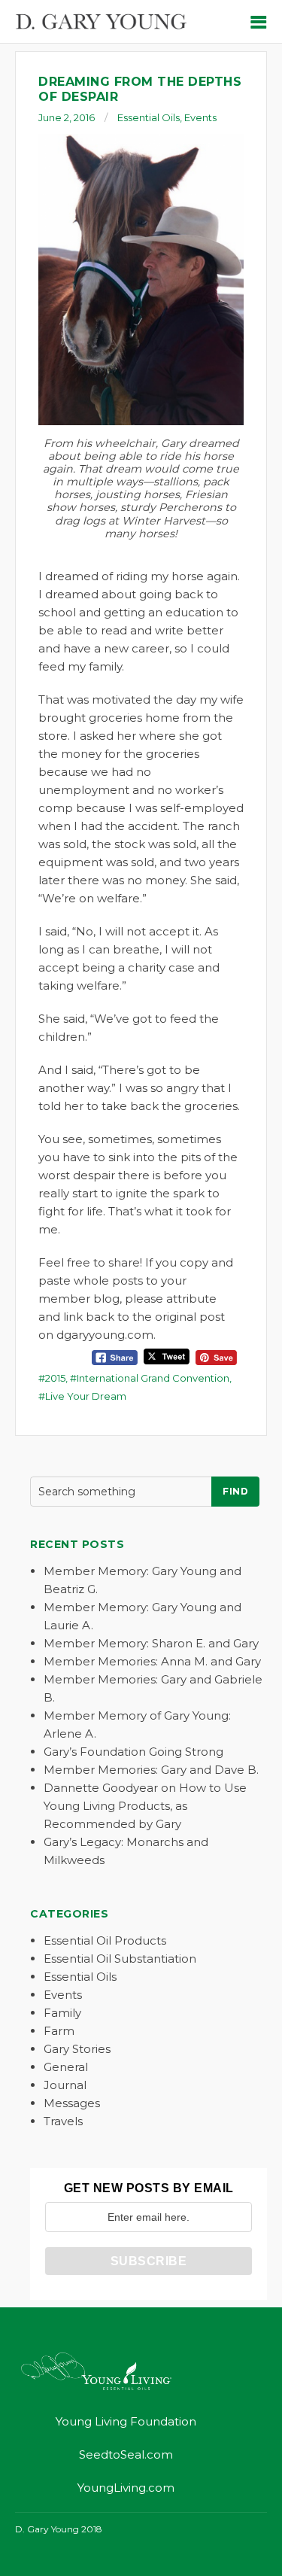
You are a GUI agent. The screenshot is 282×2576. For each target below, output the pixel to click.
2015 (55, 1378)
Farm (59, 2031)
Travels (63, 2121)
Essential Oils (149, 117)
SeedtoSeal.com (126, 2454)
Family (62, 2013)
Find (235, 1491)
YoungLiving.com (126, 2488)
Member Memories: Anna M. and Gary (152, 1661)
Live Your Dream (86, 1396)
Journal (65, 2085)
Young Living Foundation (126, 2421)
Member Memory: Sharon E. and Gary (151, 1643)
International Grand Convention (153, 1378)
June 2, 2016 (67, 117)
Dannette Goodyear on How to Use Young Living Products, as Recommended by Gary (145, 1806)
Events (200, 117)
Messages (72, 2103)
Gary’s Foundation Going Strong (133, 1752)
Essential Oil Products (105, 1940)
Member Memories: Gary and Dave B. (151, 1770)
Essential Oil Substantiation (120, 1959)
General (66, 2067)
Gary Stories (77, 2049)
